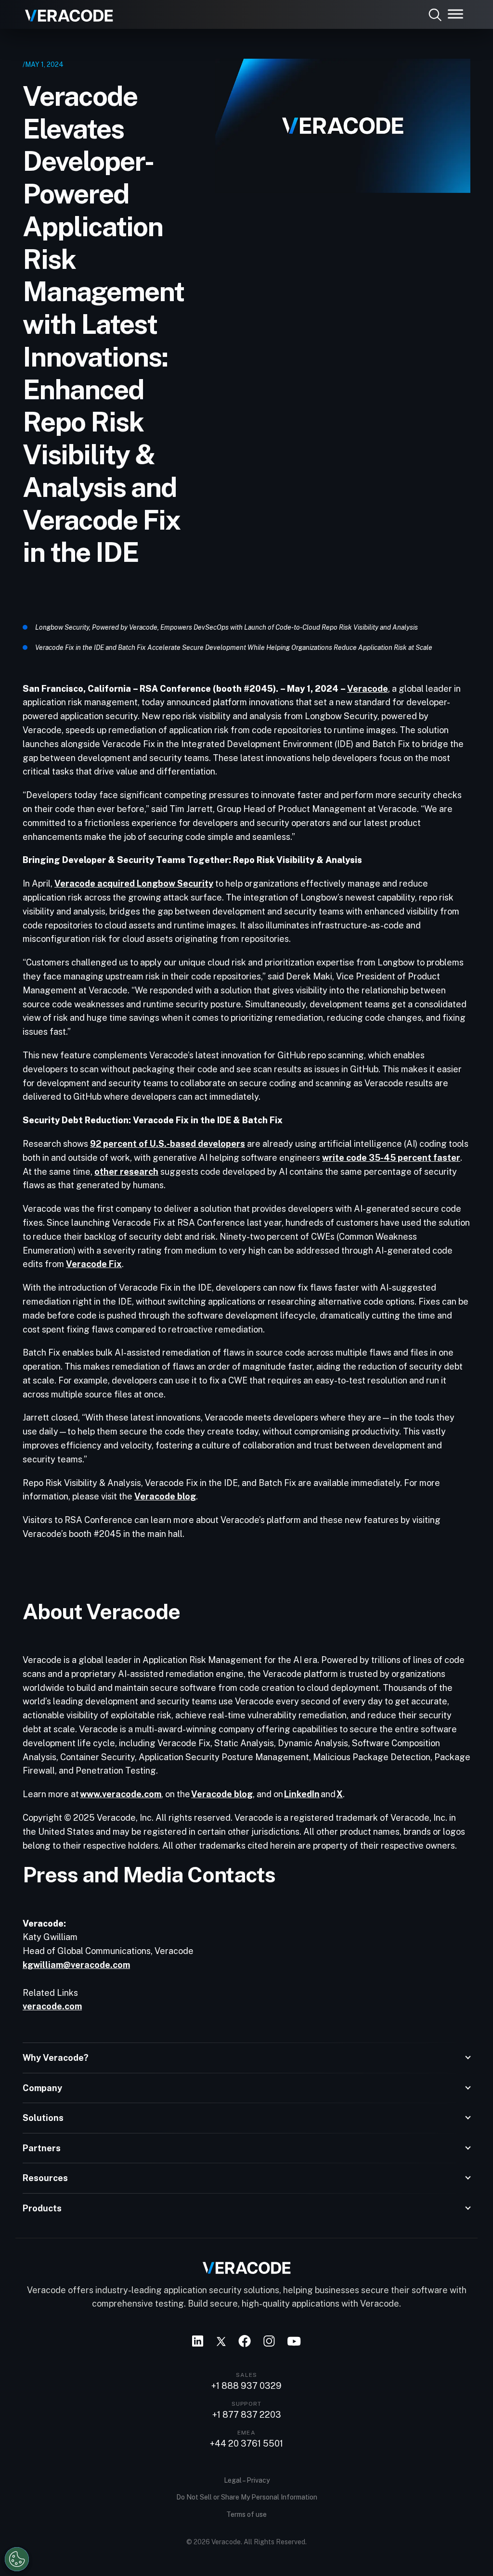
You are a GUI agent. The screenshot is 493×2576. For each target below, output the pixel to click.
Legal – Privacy (247, 2480)
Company (42, 2088)
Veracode (368, 689)
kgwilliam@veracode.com (76, 1965)
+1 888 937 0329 (246, 2386)
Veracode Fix (94, 1264)
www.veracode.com (121, 1794)
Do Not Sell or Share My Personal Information (247, 2497)
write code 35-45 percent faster (391, 1158)
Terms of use (246, 2514)
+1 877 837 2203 (247, 2415)
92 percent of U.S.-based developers (168, 1144)
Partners (42, 2148)
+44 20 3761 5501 (246, 2444)
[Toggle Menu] (455, 14)
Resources (45, 2178)
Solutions (43, 2118)
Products (42, 2208)
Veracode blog (165, 1496)
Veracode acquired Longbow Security (134, 883)
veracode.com (52, 2006)
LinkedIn (302, 1794)
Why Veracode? (56, 2058)
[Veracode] (65, 12)
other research (126, 1172)
